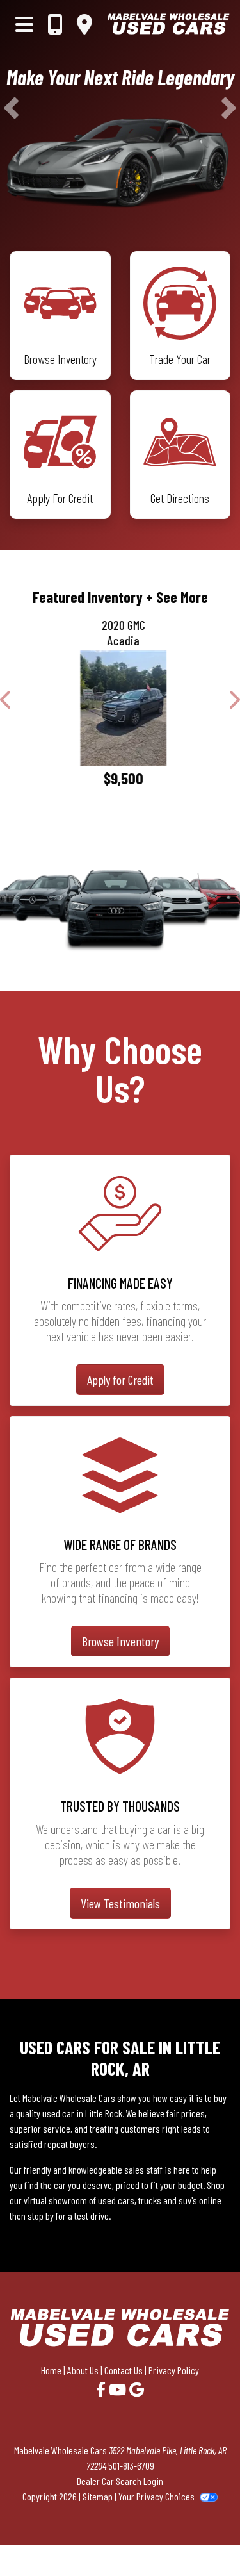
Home (51, 2370)
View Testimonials (120, 1903)
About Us (83, 2370)
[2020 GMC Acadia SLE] (120, 708)
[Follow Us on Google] (137, 2389)
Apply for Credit (120, 1380)
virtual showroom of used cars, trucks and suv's (110, 2200)
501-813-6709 (131, 2465)
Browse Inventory (120, 1641)
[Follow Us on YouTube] (119, 2389)
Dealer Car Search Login (120, 2481)
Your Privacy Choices (157, 2496)
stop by (41, 2216)
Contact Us (124, 2370)
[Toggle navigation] (24, 24)
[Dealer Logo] (169, 24)
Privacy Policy (174, 2370)
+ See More (177, 597)
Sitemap (98, 2496)
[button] (11, 108)
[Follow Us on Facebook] (102, 2389)
